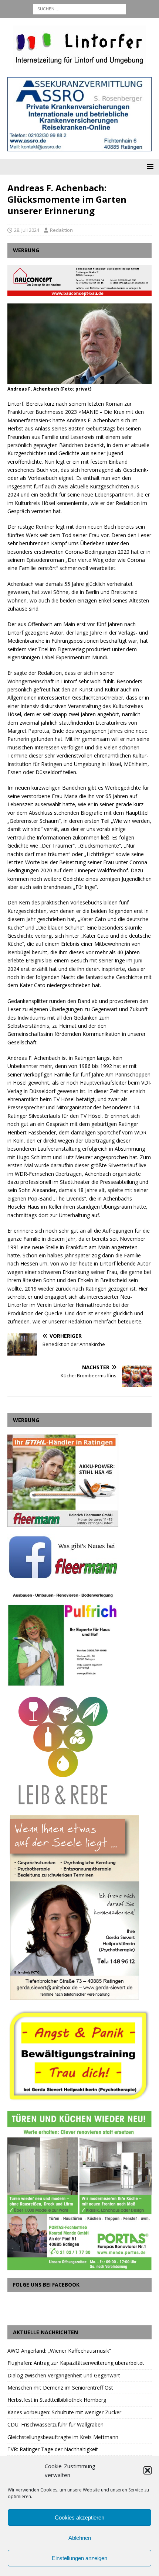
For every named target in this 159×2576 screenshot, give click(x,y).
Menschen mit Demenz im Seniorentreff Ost (60, 2388)
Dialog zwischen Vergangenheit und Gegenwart (64, 2375)
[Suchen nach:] (79, 8)
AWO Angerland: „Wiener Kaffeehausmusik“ (59, 2351)
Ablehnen (80, 2538)
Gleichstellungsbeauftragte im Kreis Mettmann (63, 2437)
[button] (148, 2470)
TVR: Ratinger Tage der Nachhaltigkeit (53, 2449)
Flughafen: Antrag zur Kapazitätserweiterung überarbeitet (76, 2363)
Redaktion (61, 230)
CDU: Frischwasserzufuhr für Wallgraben (55, 2424)
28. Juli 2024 (27, 230)
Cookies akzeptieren (79, 2517)
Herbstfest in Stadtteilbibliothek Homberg (57, 2400)
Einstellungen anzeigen (79, 2558)
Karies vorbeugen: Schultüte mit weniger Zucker (64, 2412)
